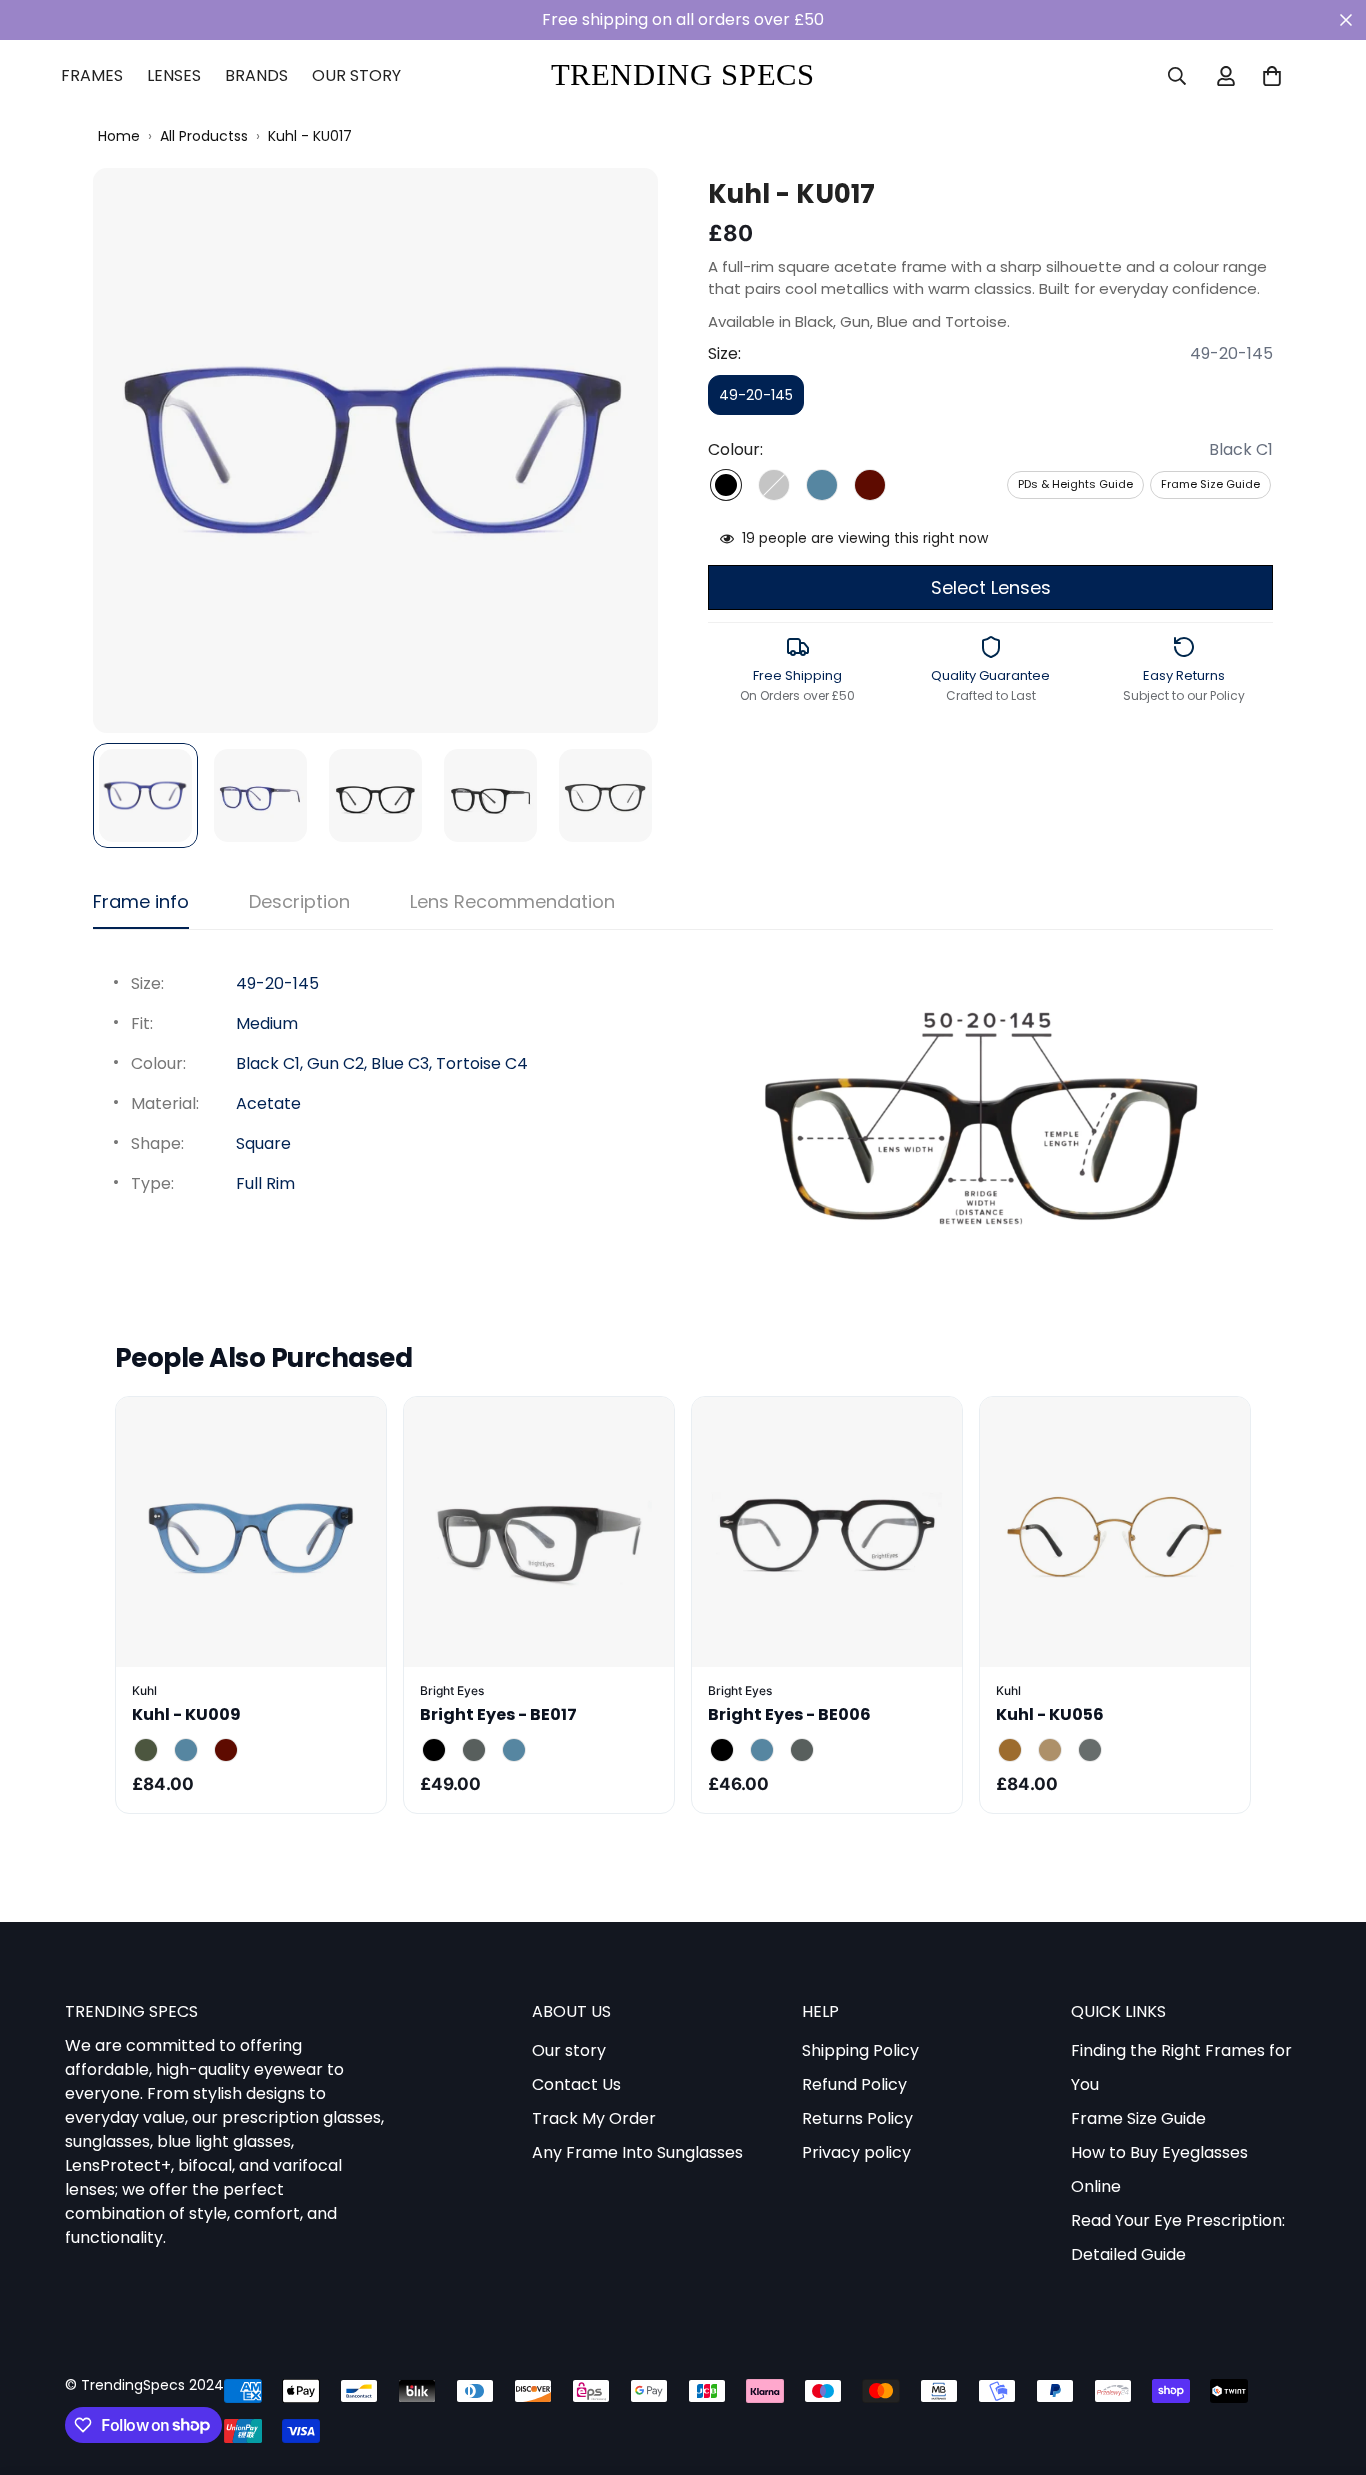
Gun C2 (774, 485)
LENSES (174, 75)
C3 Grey (802, 1750)
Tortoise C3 (226, 1750)
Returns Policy (857, 2119)
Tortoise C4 (870, 485)
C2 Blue (762, 1750)
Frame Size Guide (1210, 484)
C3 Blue (514, 1750)
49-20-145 (761, 400)
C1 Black (434, 1750)
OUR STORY (356, 75)
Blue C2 (186, 1750)
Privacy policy (856, 2153)
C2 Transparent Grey (474, 1750)
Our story (569, 2051)
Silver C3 (1090, 1750)
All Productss (204, 136)
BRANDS (256, 75)
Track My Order (594, 2119)
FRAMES (92, 75)
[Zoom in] (615, 210)
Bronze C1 (1010, 1750)
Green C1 (146, 1750)
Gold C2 (1050, 1750)
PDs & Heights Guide (1075, 484)
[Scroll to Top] (1327, 2366)
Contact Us (576, 2085)
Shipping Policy (860, 2051)
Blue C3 (822, 485)
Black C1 (726, 485)
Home (119, 136)
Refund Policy (854, 2085)
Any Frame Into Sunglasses (637, 2153)
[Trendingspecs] (683, 76)
